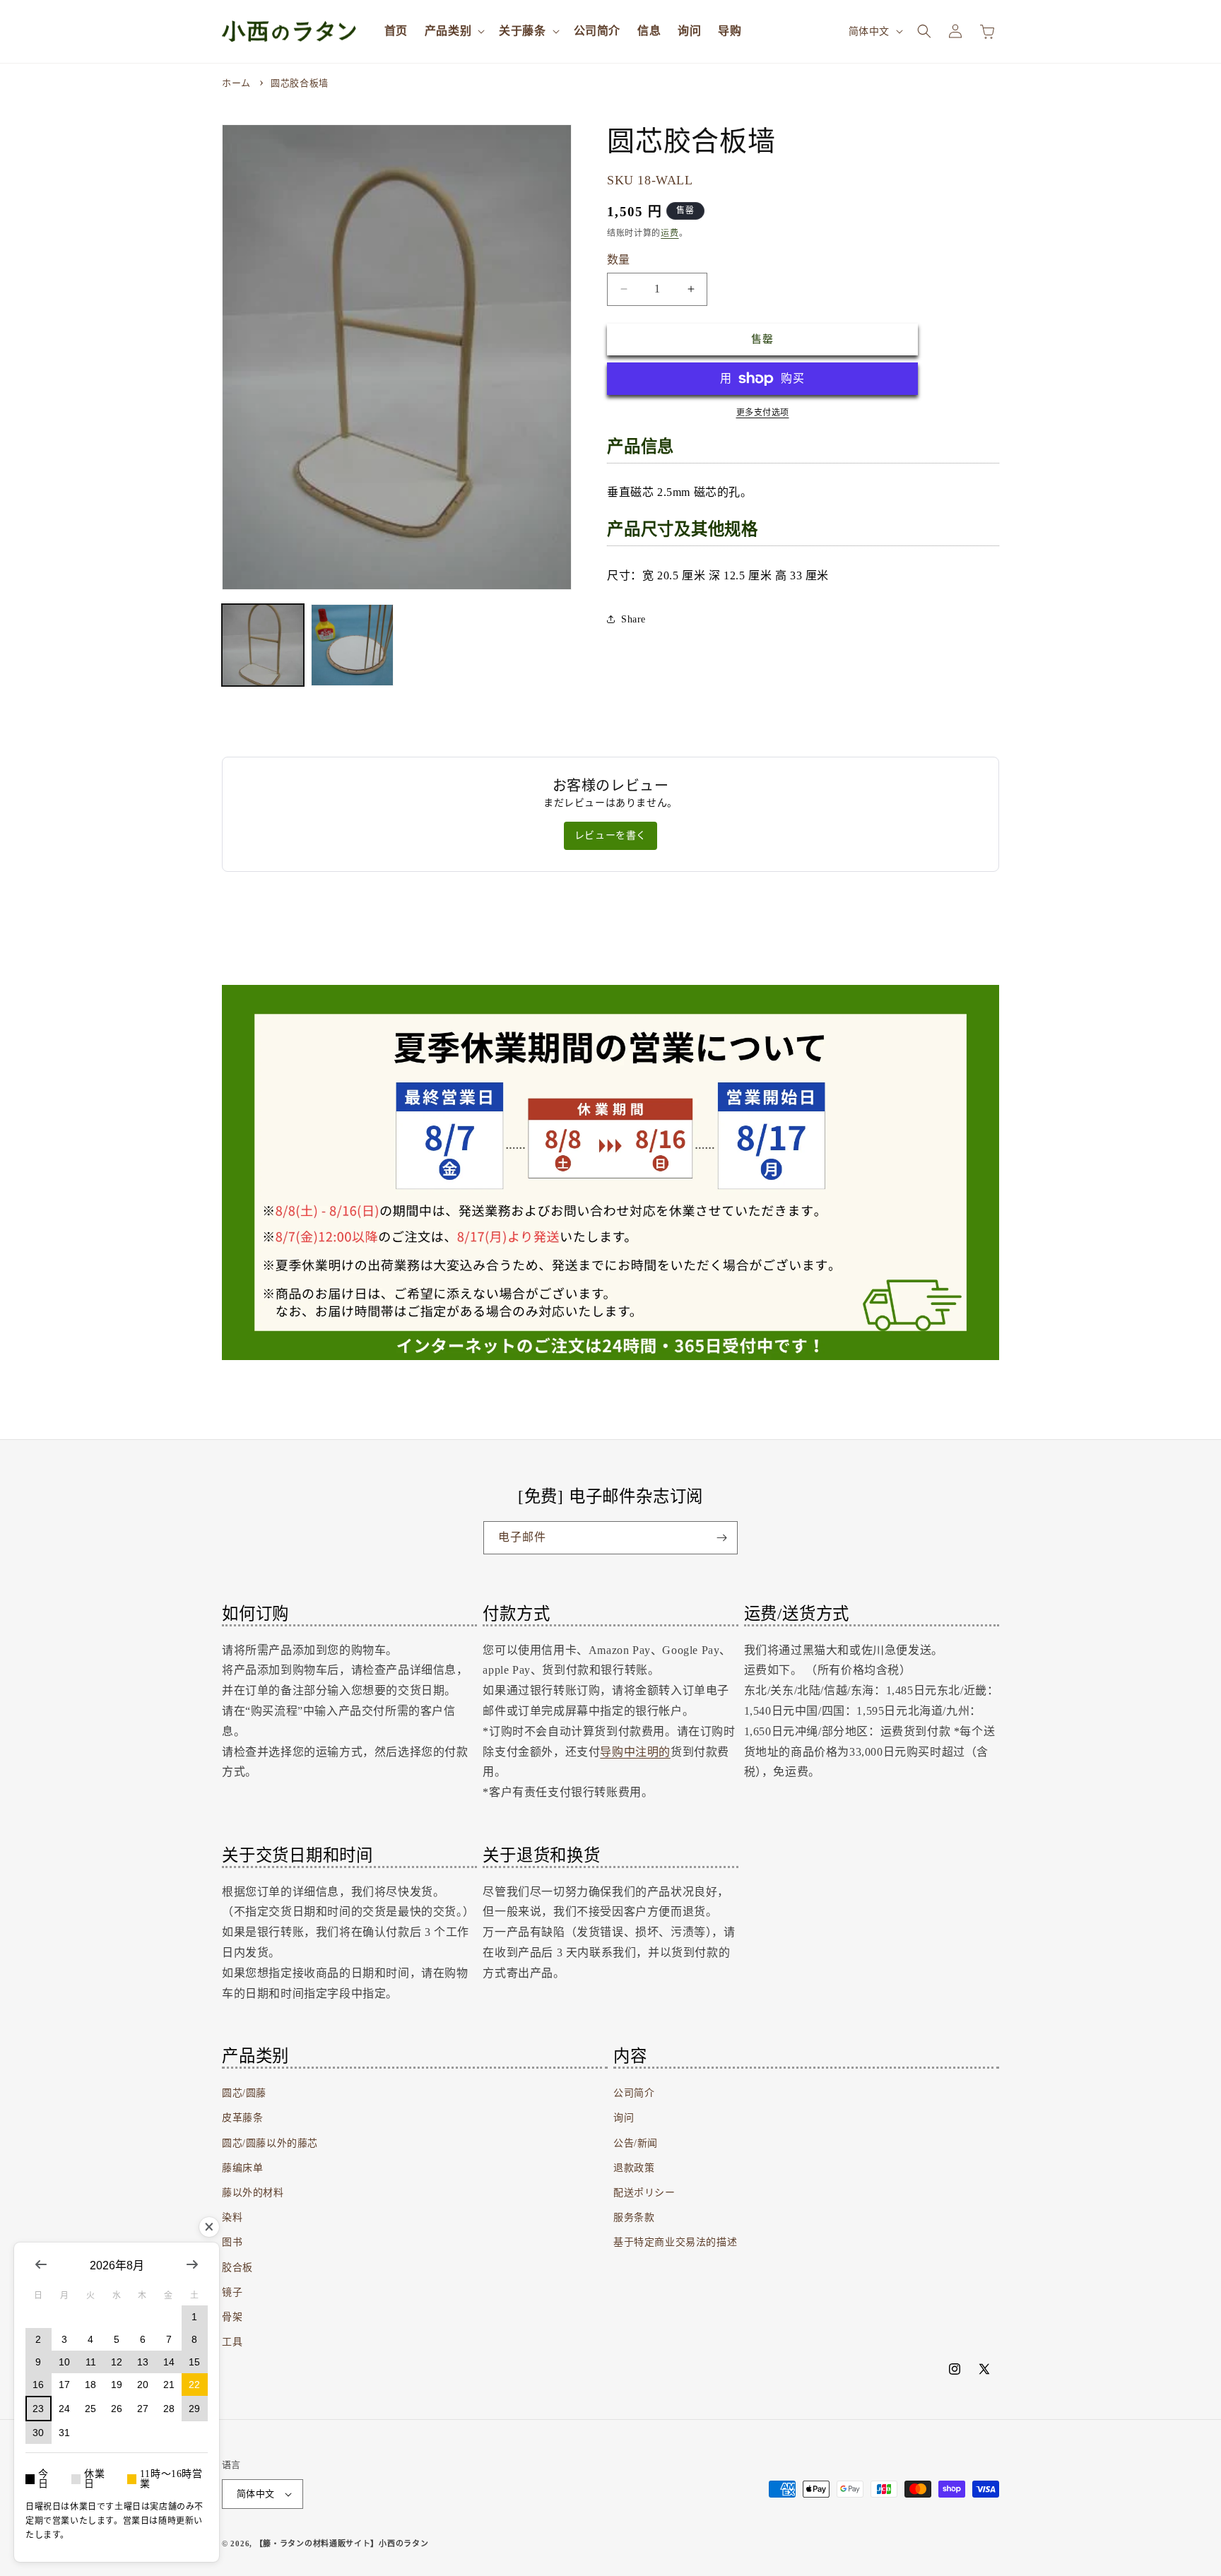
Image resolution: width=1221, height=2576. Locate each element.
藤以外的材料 (253, 2193)
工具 (232, 2342)
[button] (453, 31)
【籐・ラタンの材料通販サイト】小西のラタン (342, 2543)
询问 (624, 2118)
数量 (619, 260)
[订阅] (721, 1538)
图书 (232, 2242)
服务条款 (634, 2217)
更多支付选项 (763, 413)
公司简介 (634, 2093)
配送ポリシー (644, 2193)
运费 (670, 233)
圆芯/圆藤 (244, 2093)
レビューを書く (610, 835)
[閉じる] (209, 2227)
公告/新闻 (636, 2143)
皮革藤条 (242, 2118)
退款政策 (634, 2168)
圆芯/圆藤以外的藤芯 (270, 2143)
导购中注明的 (635, 1752)
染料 (232, 2217)
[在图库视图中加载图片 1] (263, 645)
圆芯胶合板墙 (300, 83)
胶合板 (237, 2268)
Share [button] (633, 619)
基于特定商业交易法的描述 (675, 2242)
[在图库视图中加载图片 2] (352, 645)
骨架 (232, 2317)
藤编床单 (242, 2168)
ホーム (236, 83)
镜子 (232, 2292)
